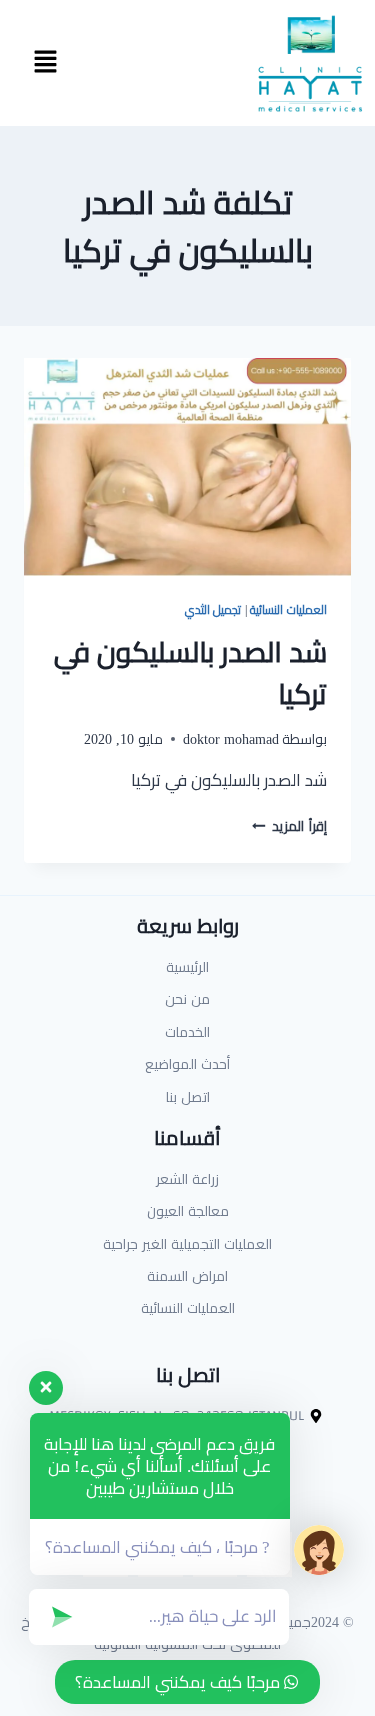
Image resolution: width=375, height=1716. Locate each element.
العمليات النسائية (288, 609)
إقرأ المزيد (289, 826)
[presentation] (187, 467)
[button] (45, 62)
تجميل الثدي (213, 609)
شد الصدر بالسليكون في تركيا (190, 673)
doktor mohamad (231, 739)
